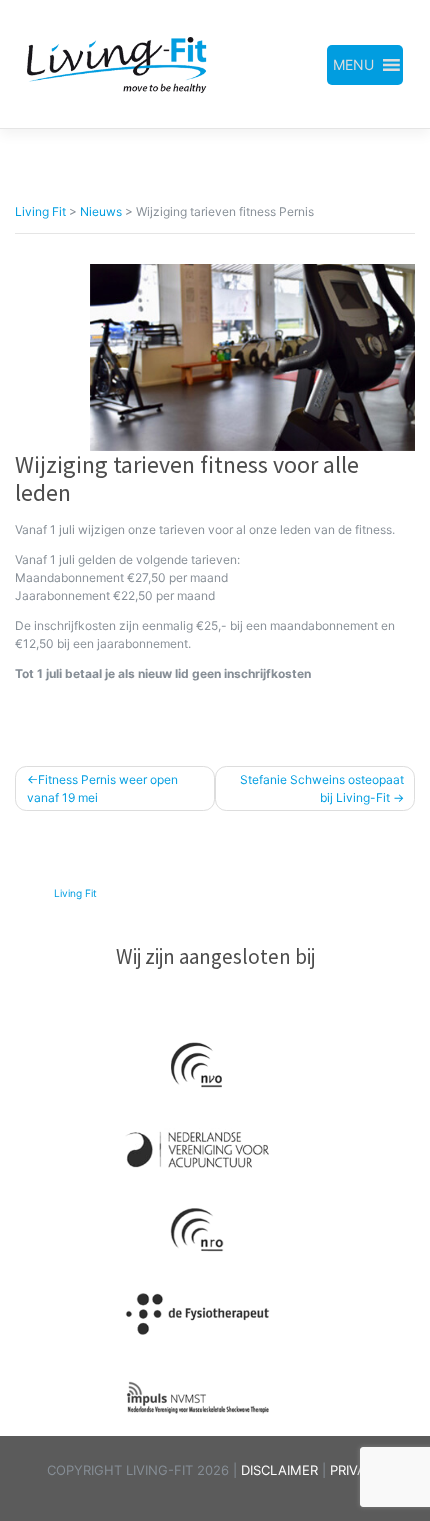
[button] (353, 65)
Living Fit (75, 893)
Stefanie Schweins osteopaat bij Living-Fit (322, 788)
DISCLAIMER (281, 1470)
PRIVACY (357, 1470)
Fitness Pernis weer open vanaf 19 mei (102, 788)
